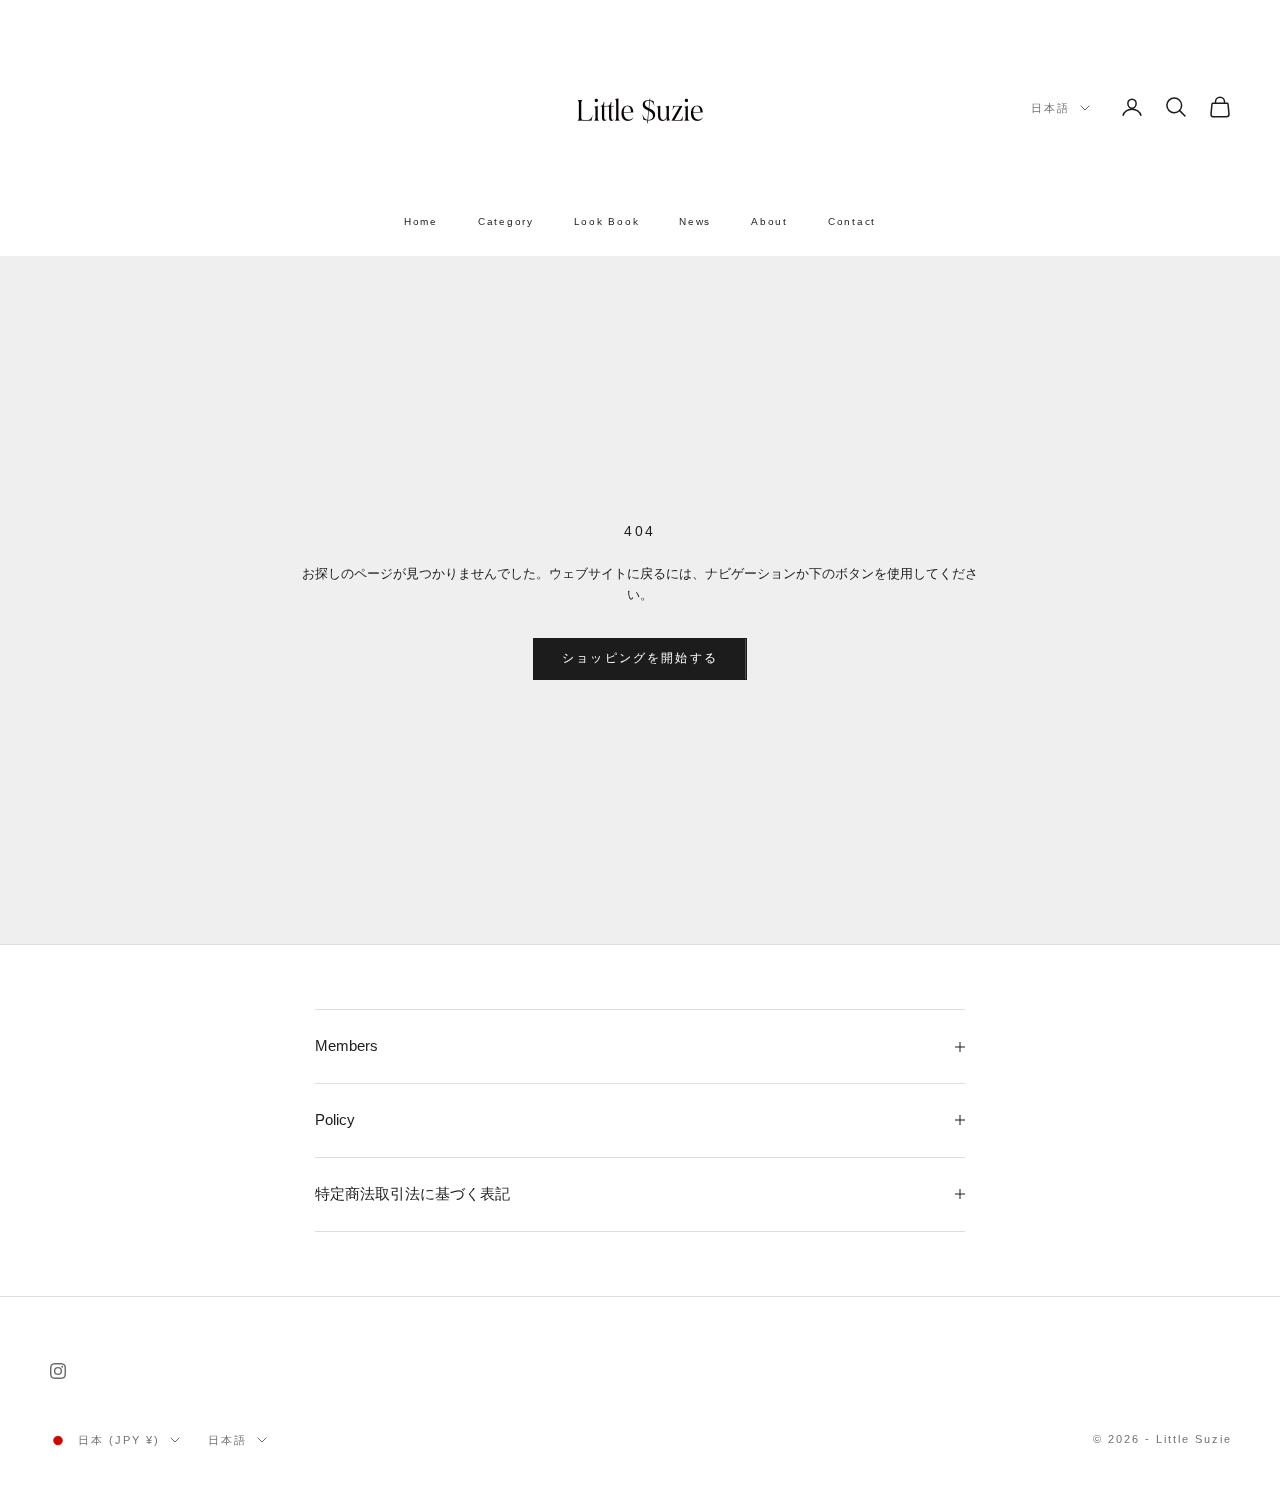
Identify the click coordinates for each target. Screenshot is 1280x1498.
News (695, 221)
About (769, 221)
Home (421, 221)
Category (506, 221)
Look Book (607, 221)
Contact (852, 221)
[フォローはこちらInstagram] (58, 1371)
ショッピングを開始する (640, 658)
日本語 (1050, 108)
